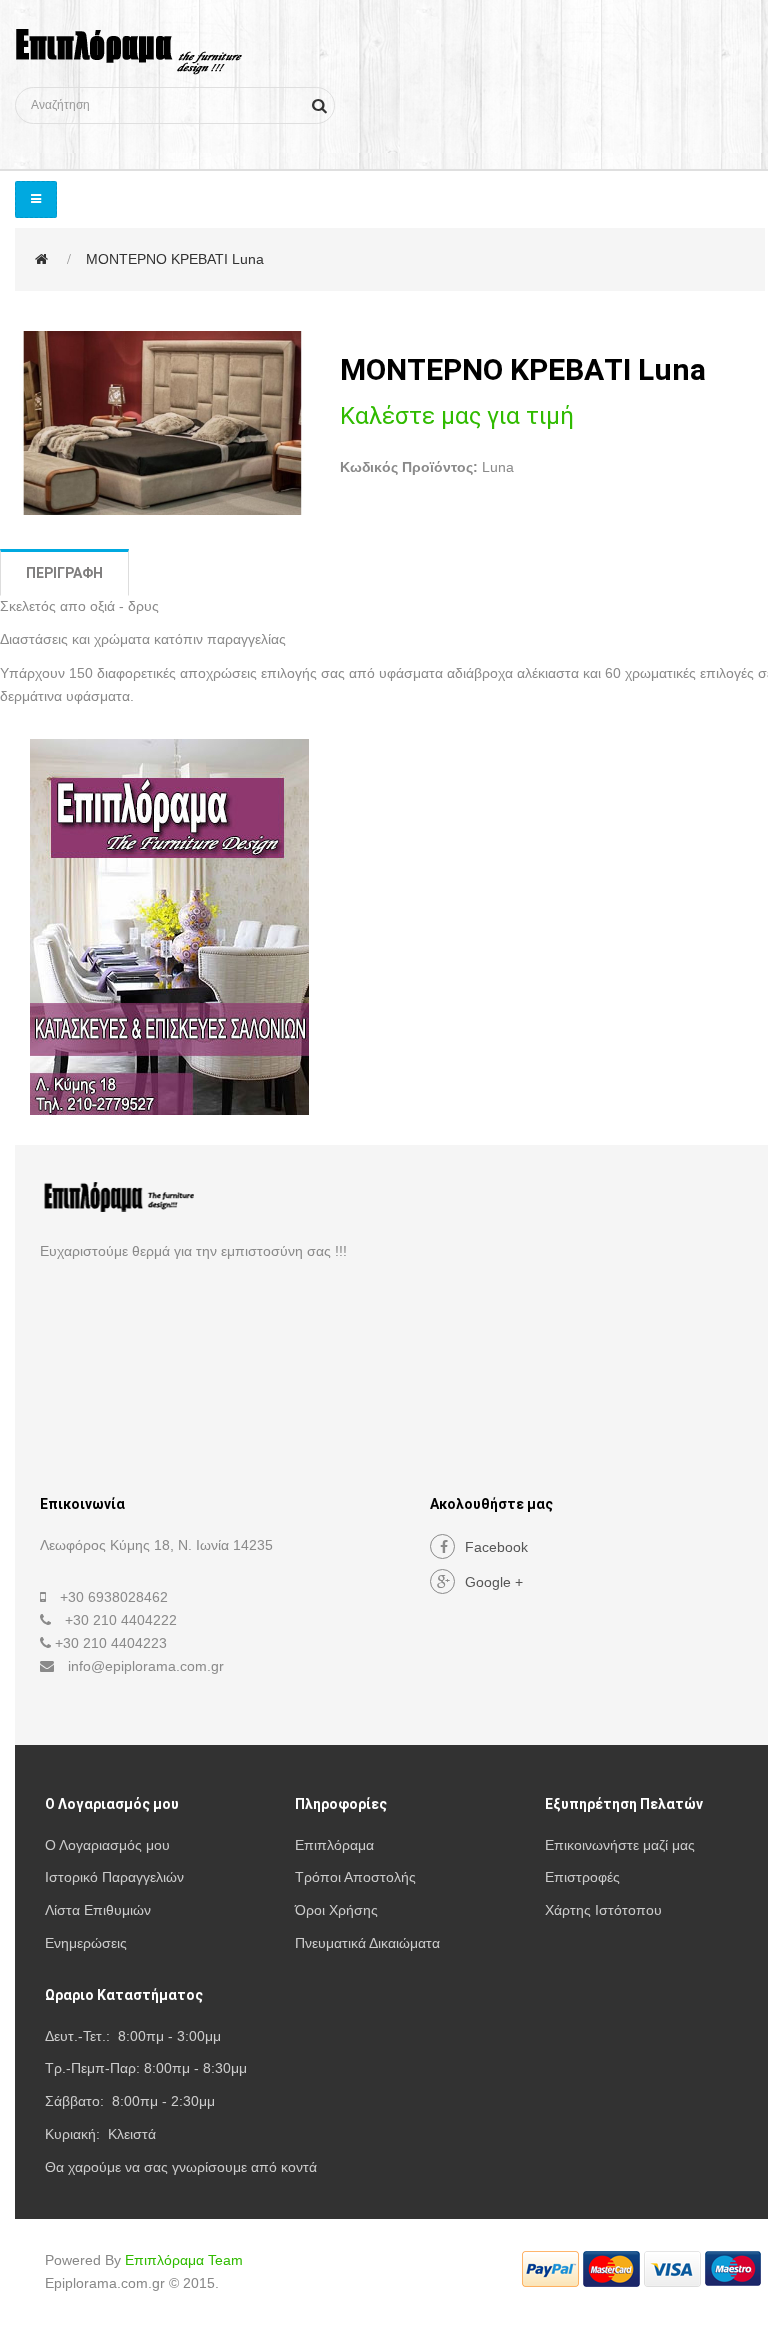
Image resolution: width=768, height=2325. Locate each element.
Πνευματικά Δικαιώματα (367, 1943)
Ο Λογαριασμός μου (107, 1845)
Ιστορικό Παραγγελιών (114, 1877)
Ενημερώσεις (86, 1943)
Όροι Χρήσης (336, 1910)
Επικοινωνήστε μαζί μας (620, 1845)
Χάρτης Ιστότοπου (603, 1910)
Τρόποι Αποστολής (355, 1877)
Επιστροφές (582, 1877)
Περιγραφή (64, 573)
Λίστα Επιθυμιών (98, 1910)
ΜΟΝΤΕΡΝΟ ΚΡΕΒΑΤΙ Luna (175, 259)
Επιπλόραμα (334, 1845)
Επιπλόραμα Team (184, 2260)
